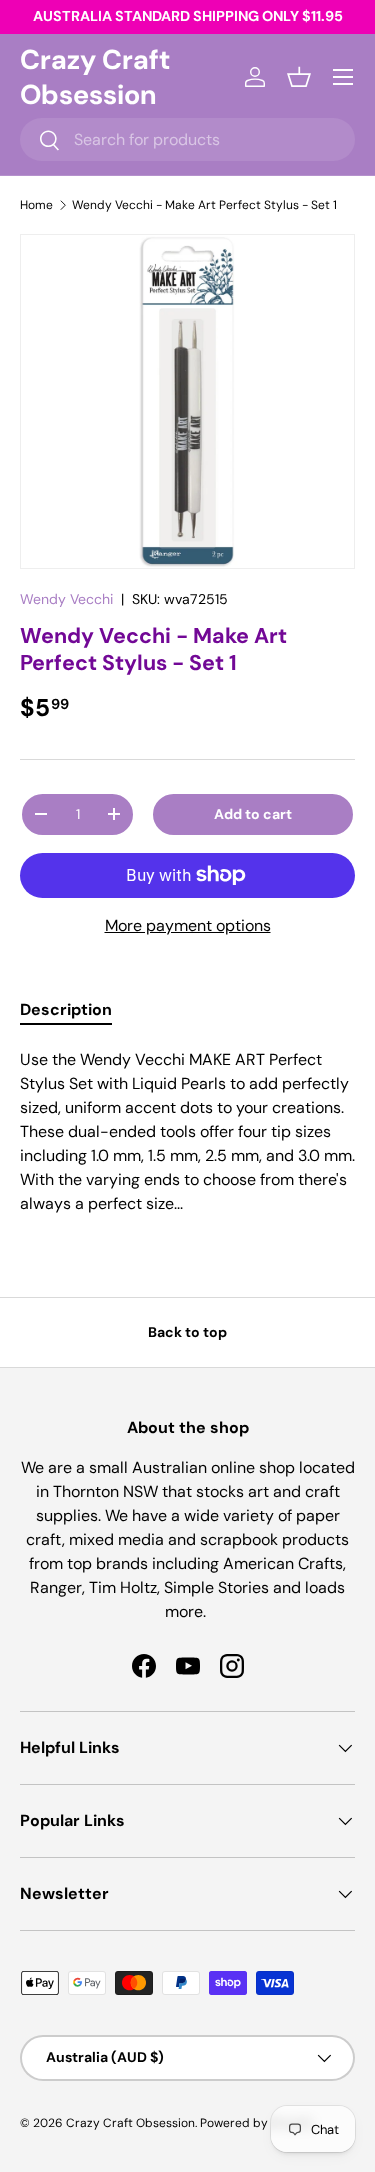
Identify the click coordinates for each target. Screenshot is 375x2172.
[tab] (66, 1009)
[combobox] (187, 139)
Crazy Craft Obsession (130, 2123)
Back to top (187, 1332)
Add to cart (253, 814)
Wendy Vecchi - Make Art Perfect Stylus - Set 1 (204, 205)
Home (36, 205)
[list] (187, 401)
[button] (299, 77)
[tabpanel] (187, 1132)
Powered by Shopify (257, 2123)
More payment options (188, 925)
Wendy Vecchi (66, 599)
